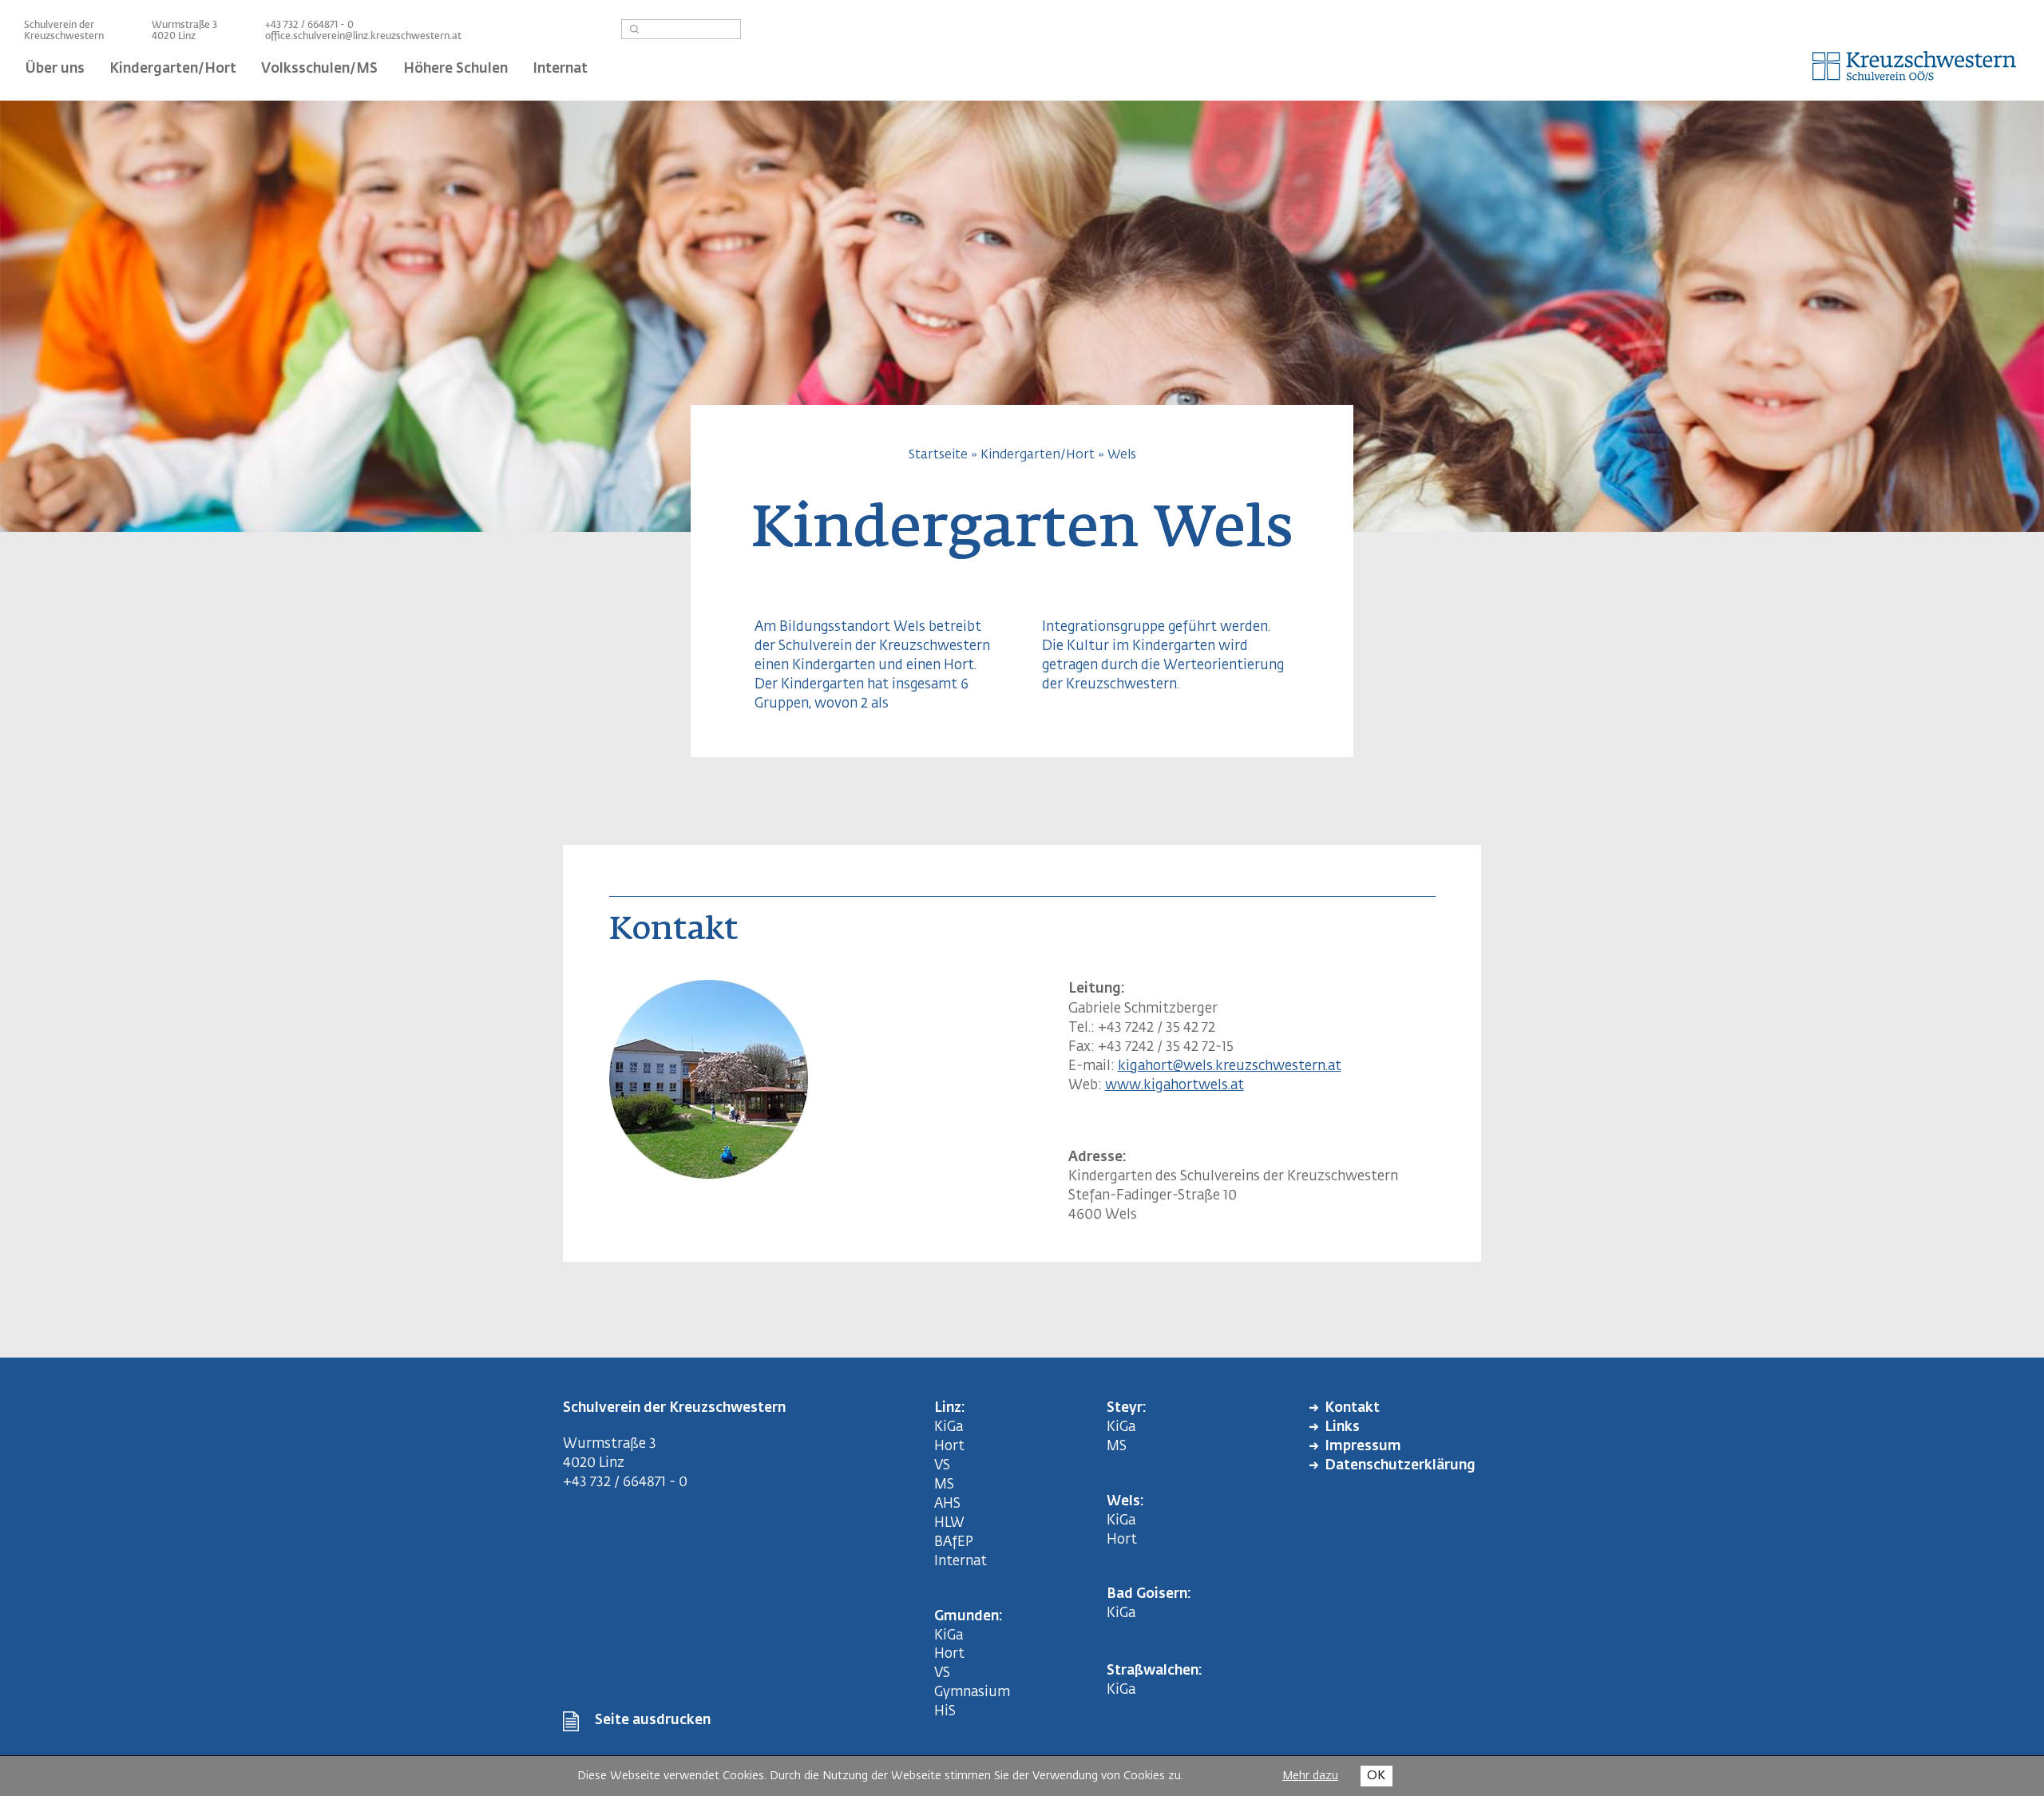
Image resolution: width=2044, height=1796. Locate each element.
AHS (947, 1504)
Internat (961, 1562)
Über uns (55, 69)
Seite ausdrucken (653, 1721)
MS (947, 1485)
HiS (945, 1712)
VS (942, 1466)
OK (1376, 1776)
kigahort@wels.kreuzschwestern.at (1230, 1066)
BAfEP (954, 1542)
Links (1342, 1427)
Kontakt (1352, 1408)
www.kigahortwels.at (1175, 1086)
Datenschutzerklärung (1400, 1466)
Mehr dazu (1310, 1776)
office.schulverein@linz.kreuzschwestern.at (363, 37)
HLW (949, 1523)
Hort (949, 1447)
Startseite (938, 455)
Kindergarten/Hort (1038, 455)
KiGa (949, 1427)
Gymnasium (972, 1693)
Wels (1122, 455)
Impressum (1363, 1447)
